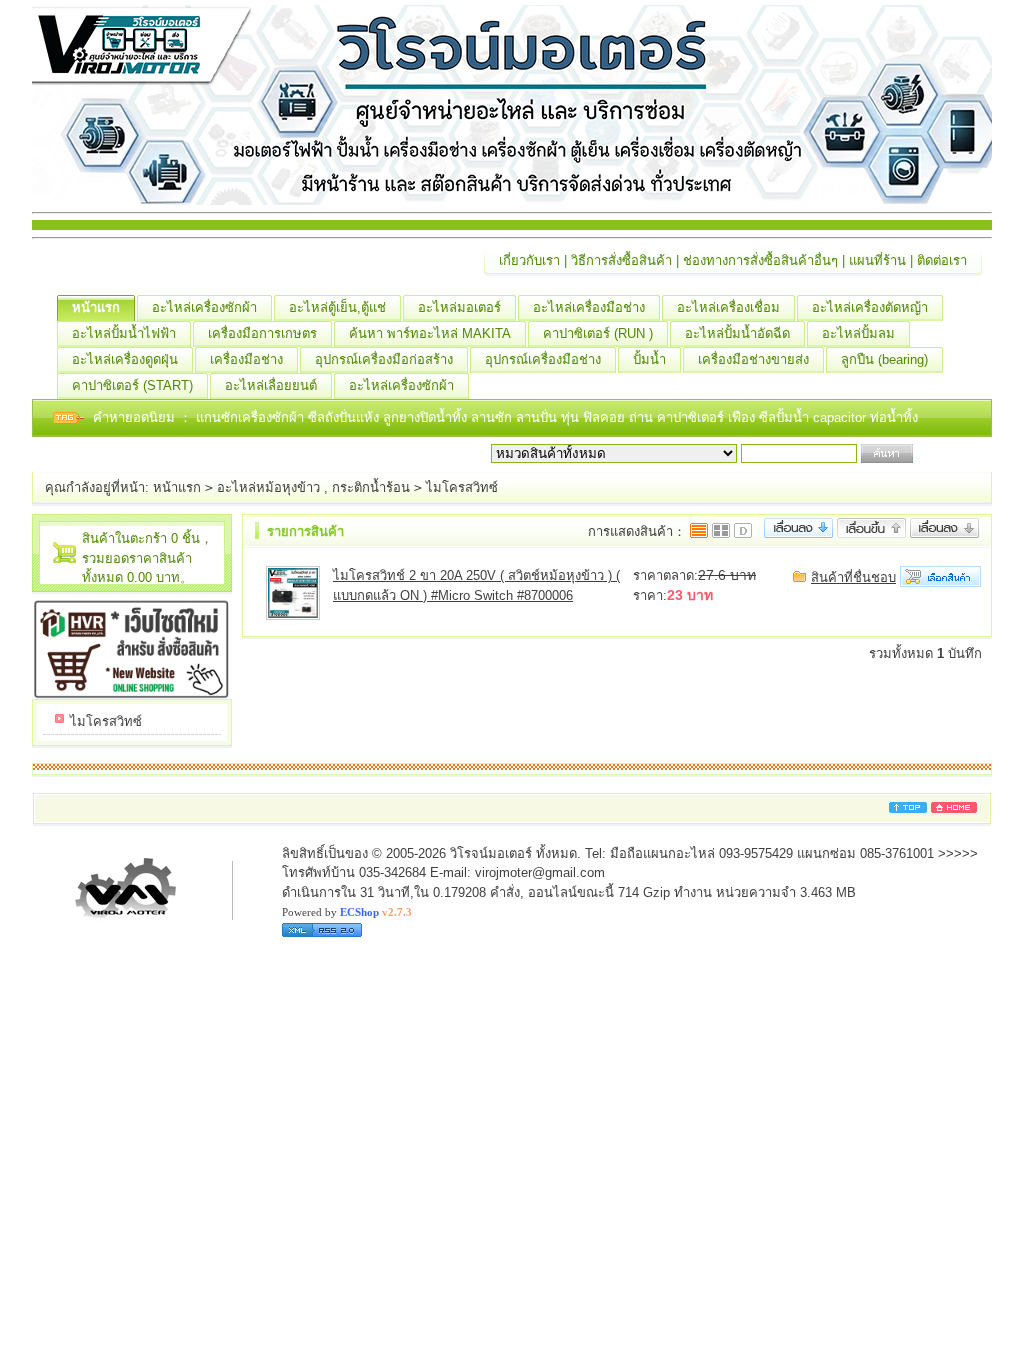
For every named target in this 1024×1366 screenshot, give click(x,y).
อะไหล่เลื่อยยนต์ (271, 385)
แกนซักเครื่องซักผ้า (252, 417)
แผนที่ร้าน (877, 260)
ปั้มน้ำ (649, 359)
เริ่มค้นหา (944, 453)
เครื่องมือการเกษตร (262, 333)
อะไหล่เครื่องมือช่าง (589, 307)
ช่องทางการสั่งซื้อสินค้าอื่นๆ (760, 260)
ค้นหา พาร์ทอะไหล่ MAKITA (430, 333)
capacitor (841, 417)
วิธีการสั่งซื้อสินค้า (621, 260)
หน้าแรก (96, 307)
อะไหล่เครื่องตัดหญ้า (870, 307)
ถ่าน (643, 417)
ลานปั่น (536, 417)
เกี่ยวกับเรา (529, 260)
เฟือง (743, 417)
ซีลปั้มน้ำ (786, 417)
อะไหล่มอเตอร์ (459, 307)
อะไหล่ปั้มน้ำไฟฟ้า (124, 333)
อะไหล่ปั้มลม (858, 333)
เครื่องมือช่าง (246, 359)
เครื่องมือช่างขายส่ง (753, 359)
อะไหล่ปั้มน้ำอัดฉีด (737, 333)
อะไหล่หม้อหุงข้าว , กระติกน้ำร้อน (313, 487)
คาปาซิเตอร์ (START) (132, 385)
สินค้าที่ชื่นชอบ (853, 577)
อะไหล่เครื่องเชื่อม (728, 307)
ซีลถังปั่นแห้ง (343, 417)
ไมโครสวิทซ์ (462, 487)
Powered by (347, 912)
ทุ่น (572, 417)
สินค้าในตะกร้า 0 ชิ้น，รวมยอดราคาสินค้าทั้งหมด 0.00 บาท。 (147, 558)
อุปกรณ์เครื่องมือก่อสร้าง (384, 359)
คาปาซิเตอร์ (692, 417)
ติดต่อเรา (942, 260)
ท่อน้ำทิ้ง (894, 417)
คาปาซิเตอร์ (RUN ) (598, 333)
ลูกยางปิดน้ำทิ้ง (427, 417)
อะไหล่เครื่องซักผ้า (204, 307)
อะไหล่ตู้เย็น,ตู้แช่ (337, 307)
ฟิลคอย (606, 417)
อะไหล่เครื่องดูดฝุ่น (125, 359)
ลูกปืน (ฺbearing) (884, 359)
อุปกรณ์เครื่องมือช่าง (543, 359)
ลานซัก (493, 417)
